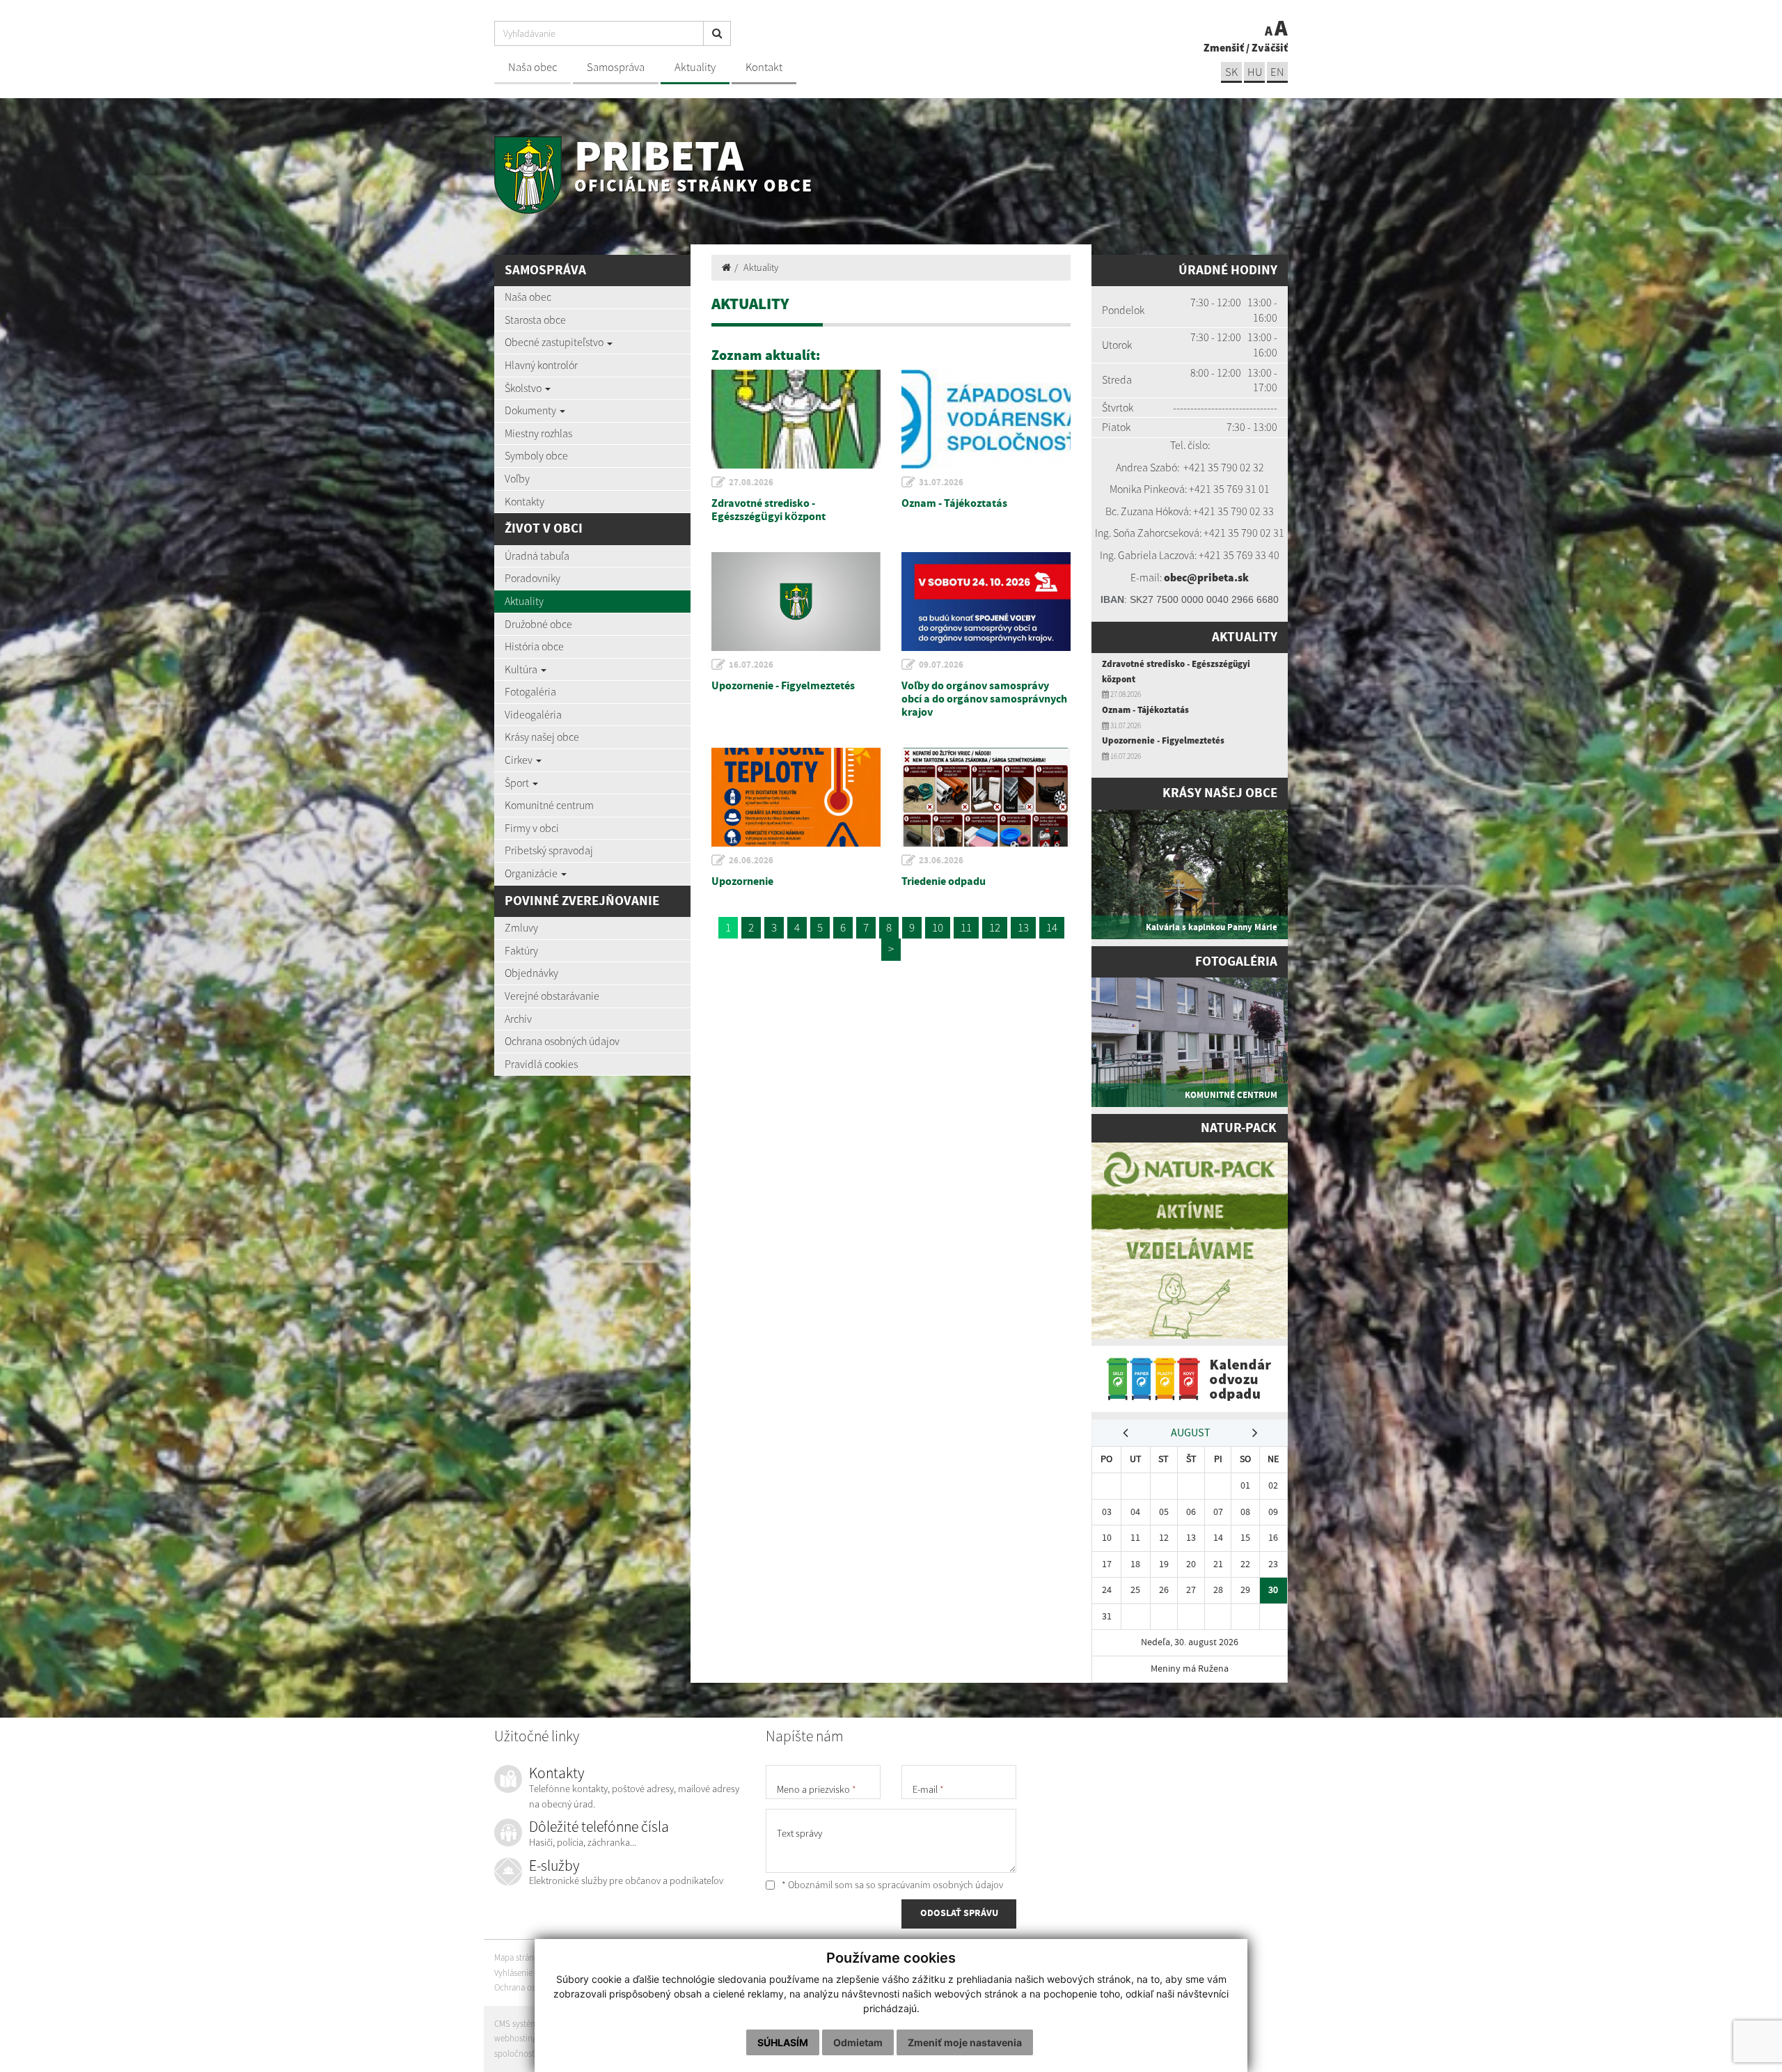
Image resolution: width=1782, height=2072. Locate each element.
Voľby (517, 478)
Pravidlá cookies (541, 1064)
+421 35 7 (1205, 467)
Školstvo (524, 388)
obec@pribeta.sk (1206, 577)
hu (1255, 72)
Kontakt (764, 67)
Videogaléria (533, 714)
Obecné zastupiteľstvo (555, 342)
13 (1023, 927)
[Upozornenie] (796, 797)
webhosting (515, 2038)
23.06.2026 (941, 861)
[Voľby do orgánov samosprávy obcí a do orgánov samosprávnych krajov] (986, 602)
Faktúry (521, 950)
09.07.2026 (941, 665)
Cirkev (520, 760)
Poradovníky (533, 578)
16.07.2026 (751, 665)
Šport (518, 783)
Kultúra (522, 669)
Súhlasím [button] (783, 2042)
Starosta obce (535, 320)
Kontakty (525, 501)
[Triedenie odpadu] (986, 797)
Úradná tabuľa (537, 556)
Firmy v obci (532, 828)
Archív (518, 1019)
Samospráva (616, 67)
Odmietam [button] (858, 2042)
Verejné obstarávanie (552, 996)
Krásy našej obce (542, 737)
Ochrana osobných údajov (562, 1041)
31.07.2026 (941, 482)
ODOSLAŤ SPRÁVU (959, 1913)
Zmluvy (521, 927)
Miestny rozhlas (538, 433)
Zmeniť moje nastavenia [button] (965, 2042)
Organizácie (532, 873)
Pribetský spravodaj (549, 850)
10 (938, 927)
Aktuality (695, 67)
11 (966, 927)
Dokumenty (531, 410)
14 (1052, 927)
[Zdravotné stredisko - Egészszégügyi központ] (796, 419)
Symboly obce (536, 455)
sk (1231, 72)
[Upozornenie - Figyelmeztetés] (796, 602)
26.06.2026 (751, 861)
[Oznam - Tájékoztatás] (986, 419)
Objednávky (531, 973)
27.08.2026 (751, 482)
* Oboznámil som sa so (891, 1885)
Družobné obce (538, 624)
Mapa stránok (519, 1957)
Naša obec (533, 67)
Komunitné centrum (549, 805)
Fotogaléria (530, 691)
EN (1277, 72)
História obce (534, 646)
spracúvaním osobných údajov (940, 1885)
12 (995, 927)
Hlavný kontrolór (541, 365)
